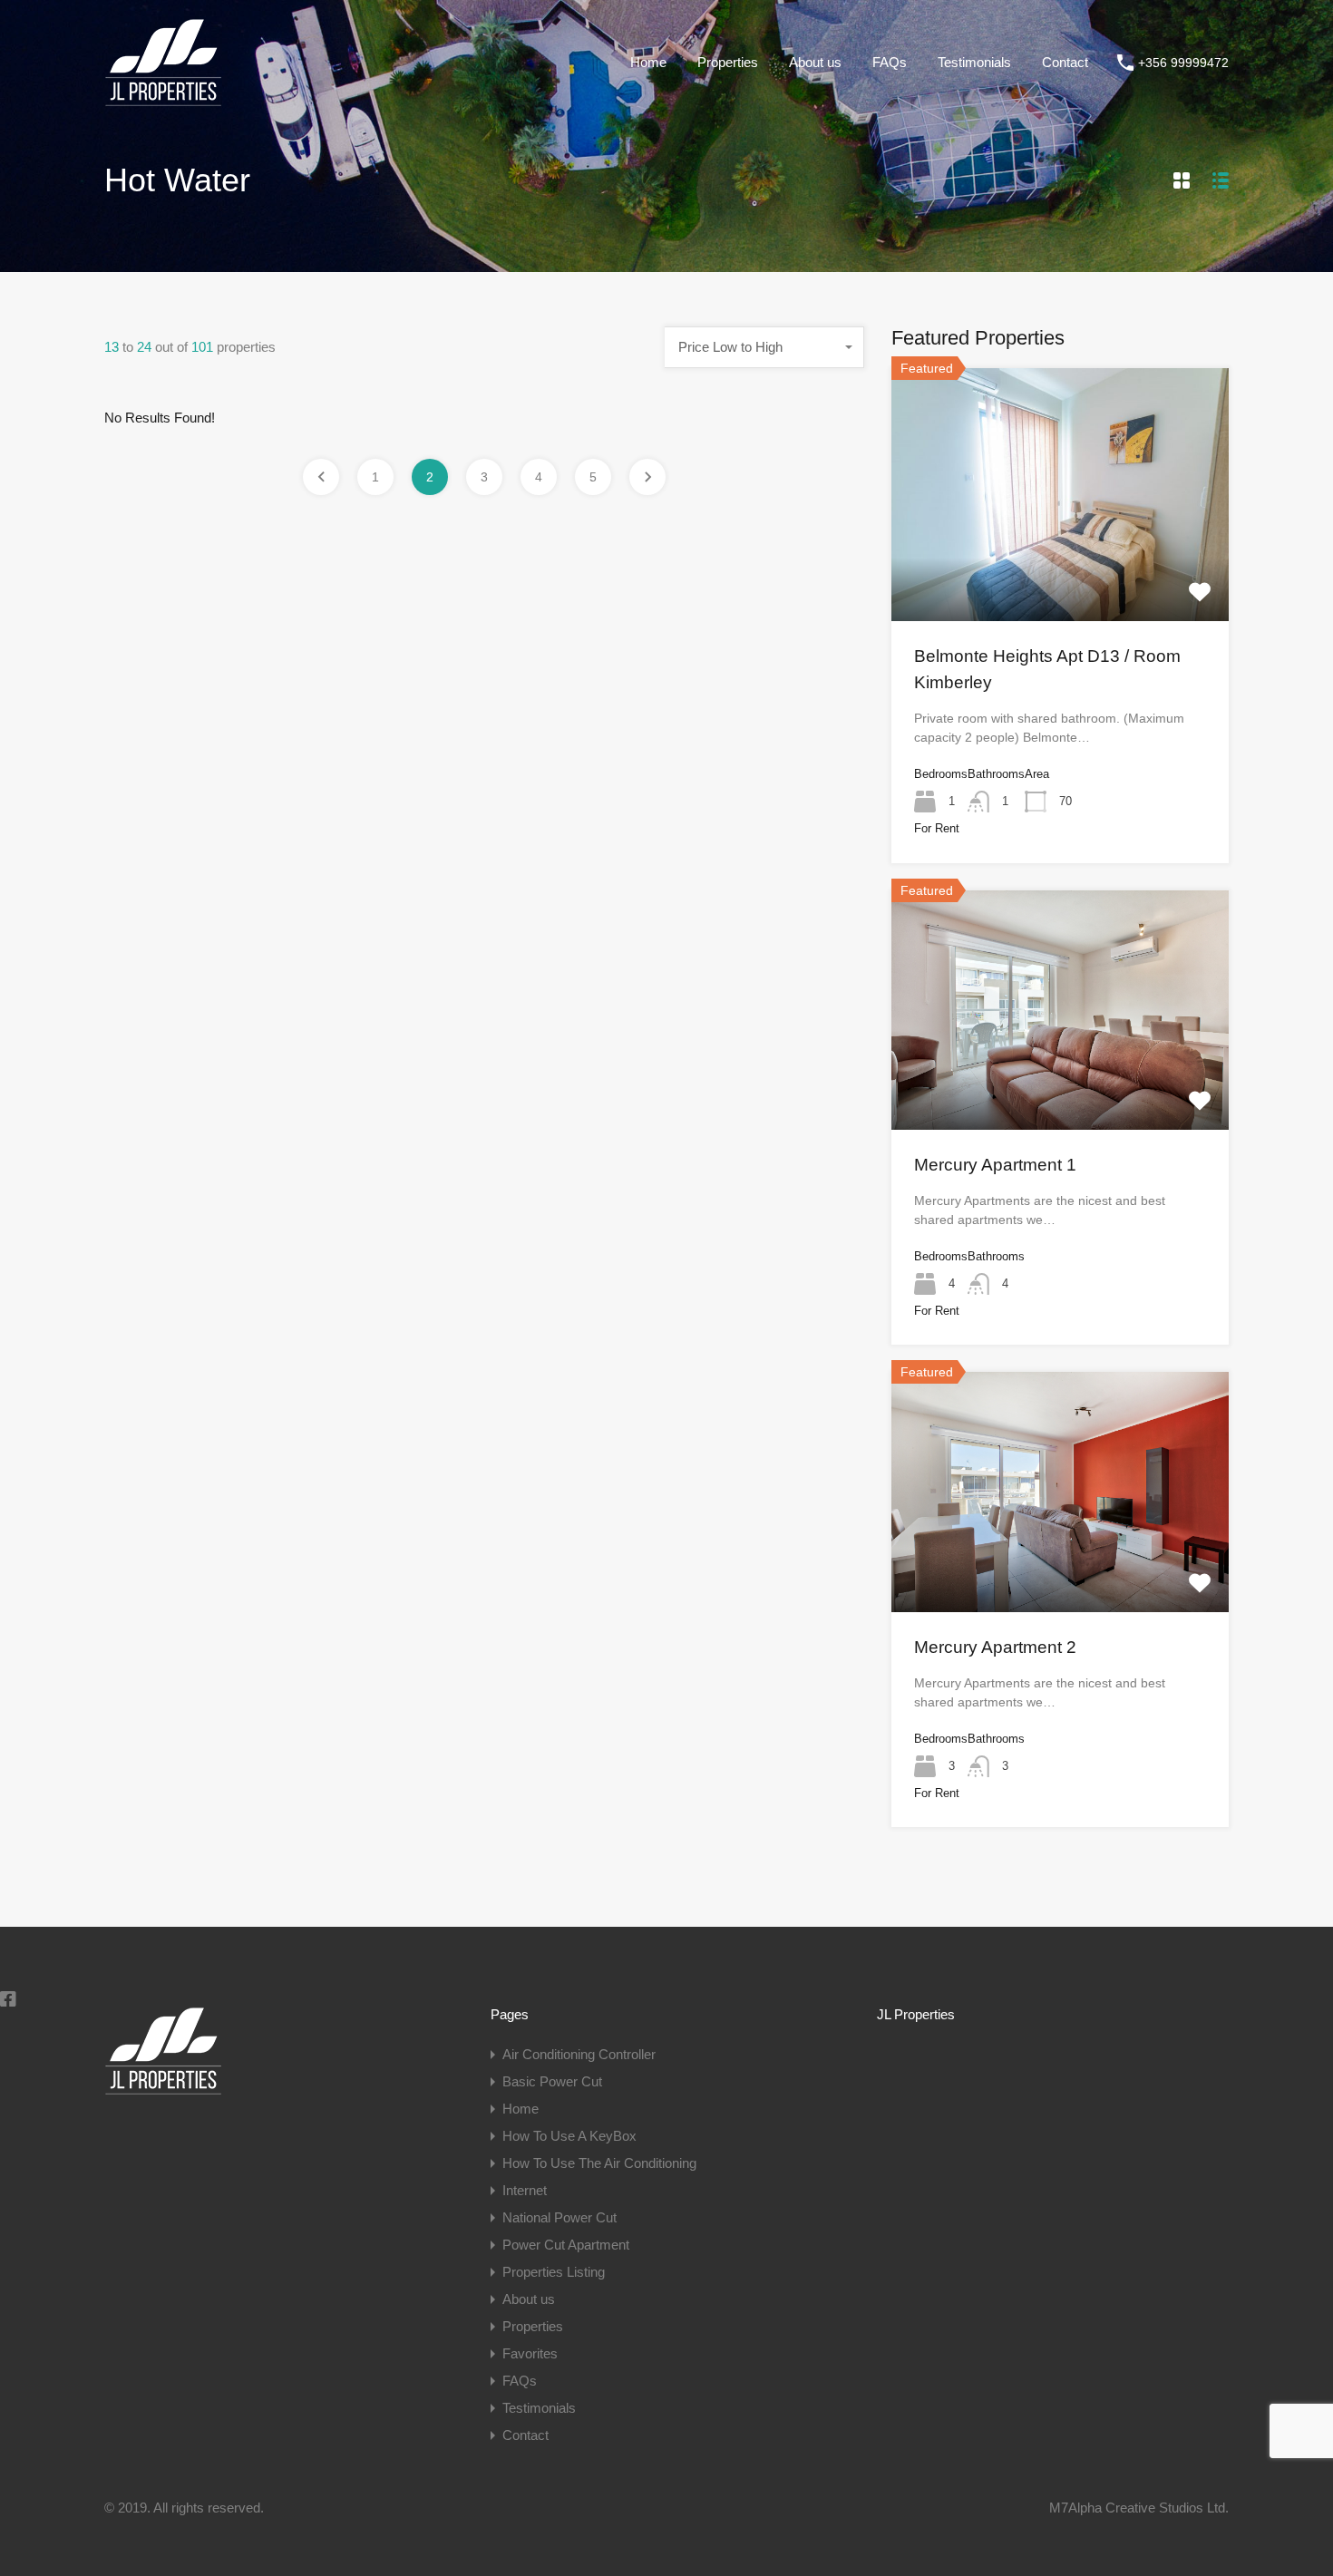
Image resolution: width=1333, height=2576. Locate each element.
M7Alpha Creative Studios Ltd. (1139, 2508)
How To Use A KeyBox (569, 2136)
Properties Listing (554, 2272)
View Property (1060, 570)
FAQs (890, 62)
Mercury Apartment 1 (995, 1165)
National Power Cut (559, 2217)
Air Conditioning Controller (579, 2054)
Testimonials (974, 62)
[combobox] (764, 347)
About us (815, 62)
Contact (1065, 62)
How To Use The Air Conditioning (599, 2163)
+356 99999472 (1183, 63)
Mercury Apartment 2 (995, 1647)
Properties (728, 62)
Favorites (530, 2353)
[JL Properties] (163, 98)
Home (648, 62)
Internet (525, 2190)
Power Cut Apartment (566, 2245)
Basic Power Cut (552, 2081)
